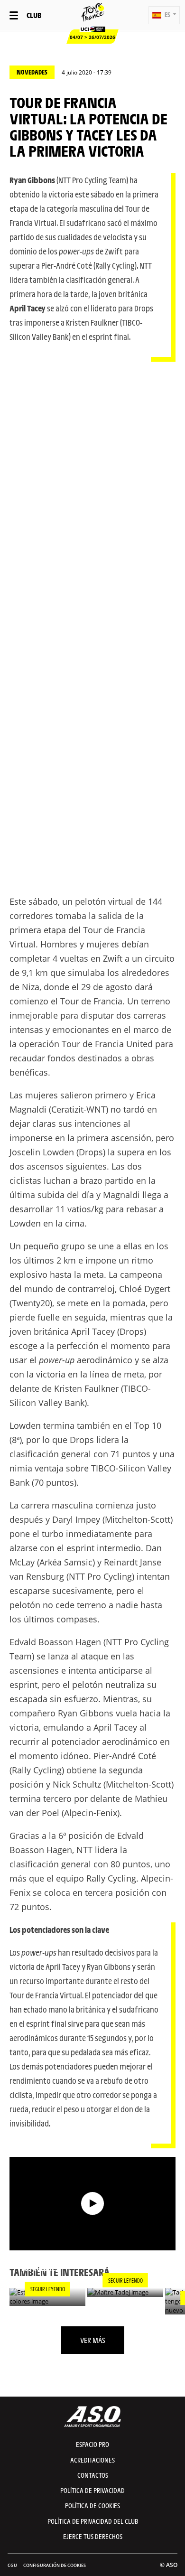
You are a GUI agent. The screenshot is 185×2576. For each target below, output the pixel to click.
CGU (12, 2565)
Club (34, 15)
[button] (164, 15)
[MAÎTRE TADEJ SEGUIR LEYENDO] (125, 2292)
